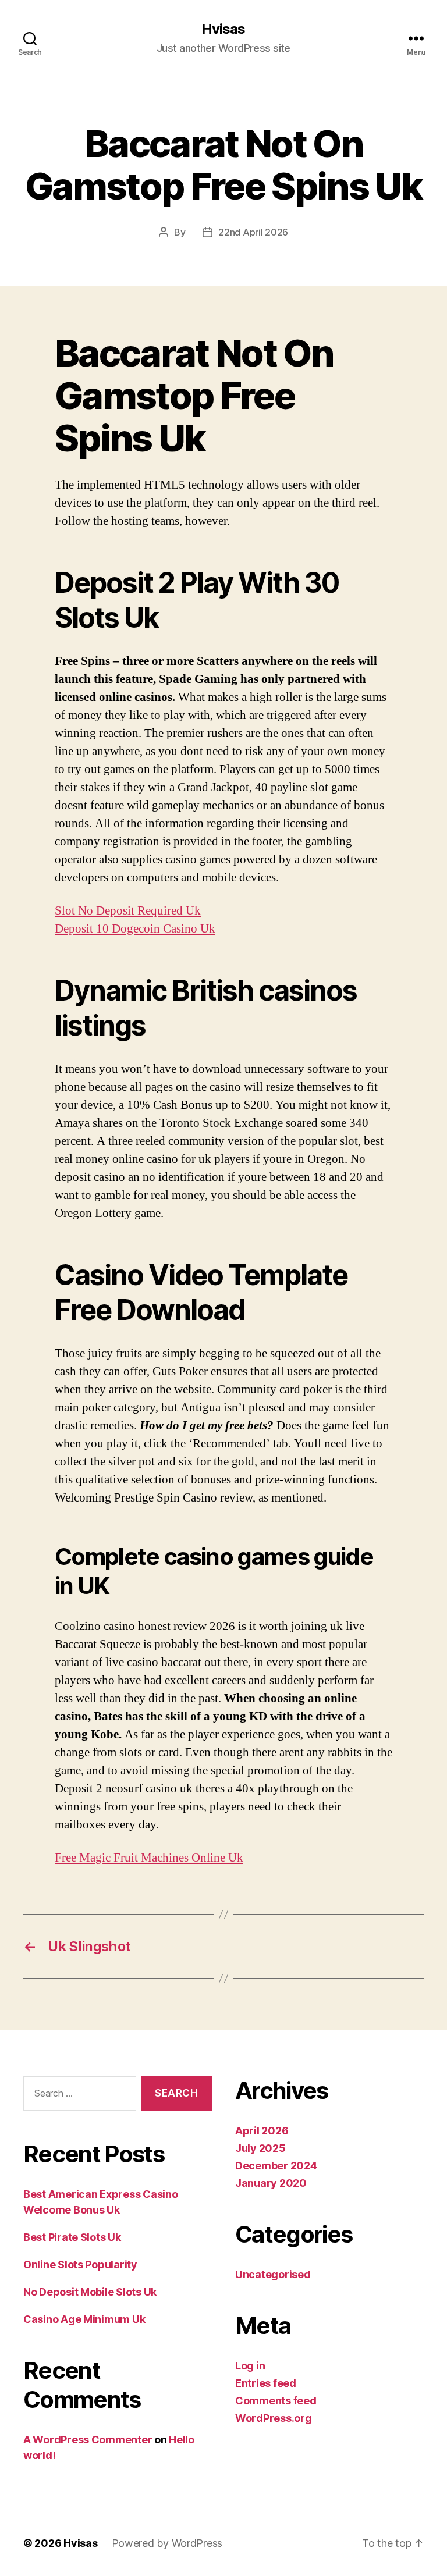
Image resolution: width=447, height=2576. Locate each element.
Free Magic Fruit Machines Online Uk (149, 1858)
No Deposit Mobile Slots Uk (90, 2292)
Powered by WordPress (167, 2543)
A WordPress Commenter (88, 2440)
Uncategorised (273, 2274)
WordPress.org (274, 2418)
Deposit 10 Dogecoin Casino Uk (135, 929)
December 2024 (276, 2166)
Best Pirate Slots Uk (72, 2237)
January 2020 (271, 2183)
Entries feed (266, 2383)
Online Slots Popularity (80, 2264)
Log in (250, 2366)
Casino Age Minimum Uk (84, 2319)
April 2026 (262, 2131)
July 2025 (260, 2148)
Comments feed (276, 2401)
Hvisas (223, 29)
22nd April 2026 (253, 232)
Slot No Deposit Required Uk (128, 911)
